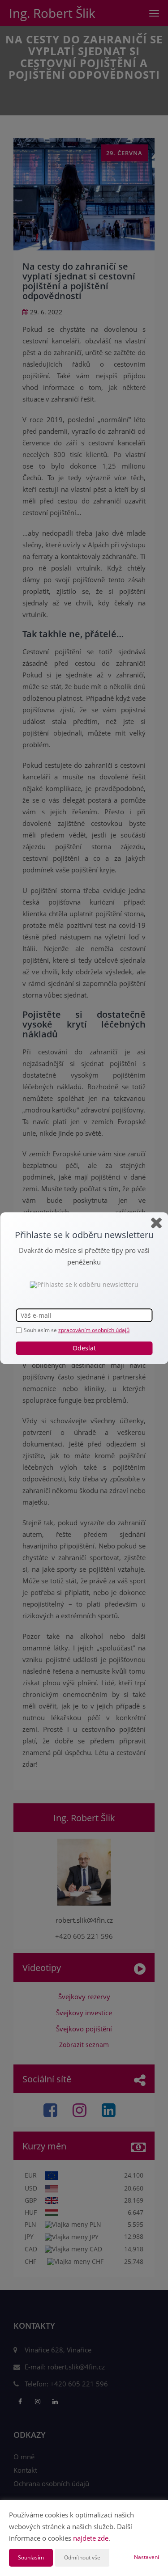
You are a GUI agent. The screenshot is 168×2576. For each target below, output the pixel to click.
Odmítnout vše (82, 2557)
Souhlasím (31, 2557)
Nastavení (146, 2557)
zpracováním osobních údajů (94, 1330)
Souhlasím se (41, 1330)
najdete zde (91, 2538)
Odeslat (84, 1348)
